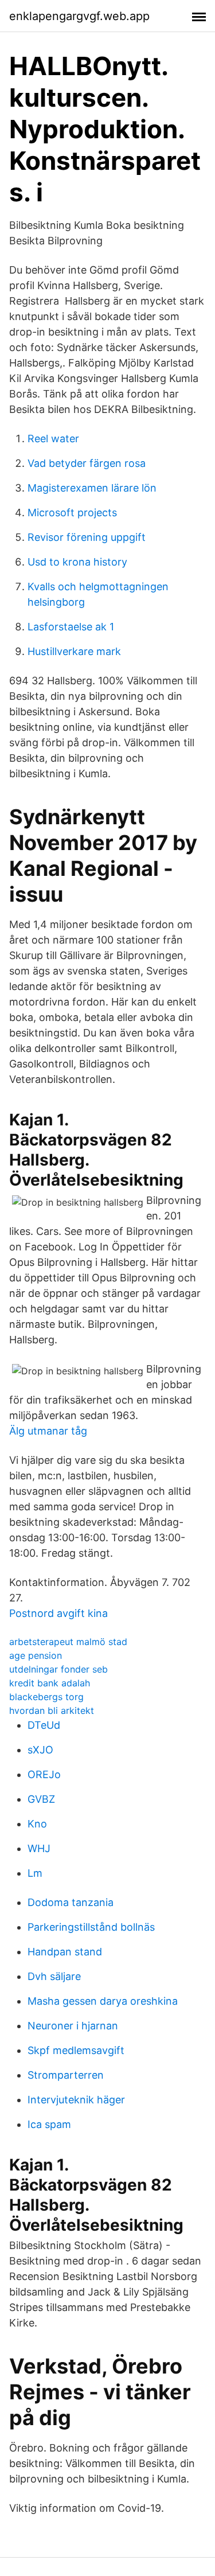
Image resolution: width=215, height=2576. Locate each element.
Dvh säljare (54, 1976)
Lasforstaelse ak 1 (71, 627)
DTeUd (44, 1725)
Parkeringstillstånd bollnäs (91, 1927)
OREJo (44, 1774)
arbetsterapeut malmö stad (68, 1642)
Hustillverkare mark (74, 651)
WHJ (39, 1848)
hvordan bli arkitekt (52, 1710)
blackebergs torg (46, 1697)
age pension (36, 1655)
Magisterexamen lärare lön (92, 488)
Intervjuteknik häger (76, 2100)
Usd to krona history (77, 562)
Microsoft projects (72, 513)
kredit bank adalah (50, 1683)
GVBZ (41, 1799)
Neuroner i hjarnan (73, 2026)
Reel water (53, 439)
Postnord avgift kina (58, 1613)
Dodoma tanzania (71, 1902)
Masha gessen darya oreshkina (103, 2001)
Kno (37, 1824)
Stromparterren (66, 2075)
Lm (35, 1873)
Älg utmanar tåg (48, 1431)
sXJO (40, 1750)
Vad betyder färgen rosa (87, 463)
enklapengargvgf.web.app (79, 16)
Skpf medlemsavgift (76, 2050)
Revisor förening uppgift (87, 537)
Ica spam (49, 2124)
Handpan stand (65, 1952)
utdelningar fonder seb (58, 1669)
